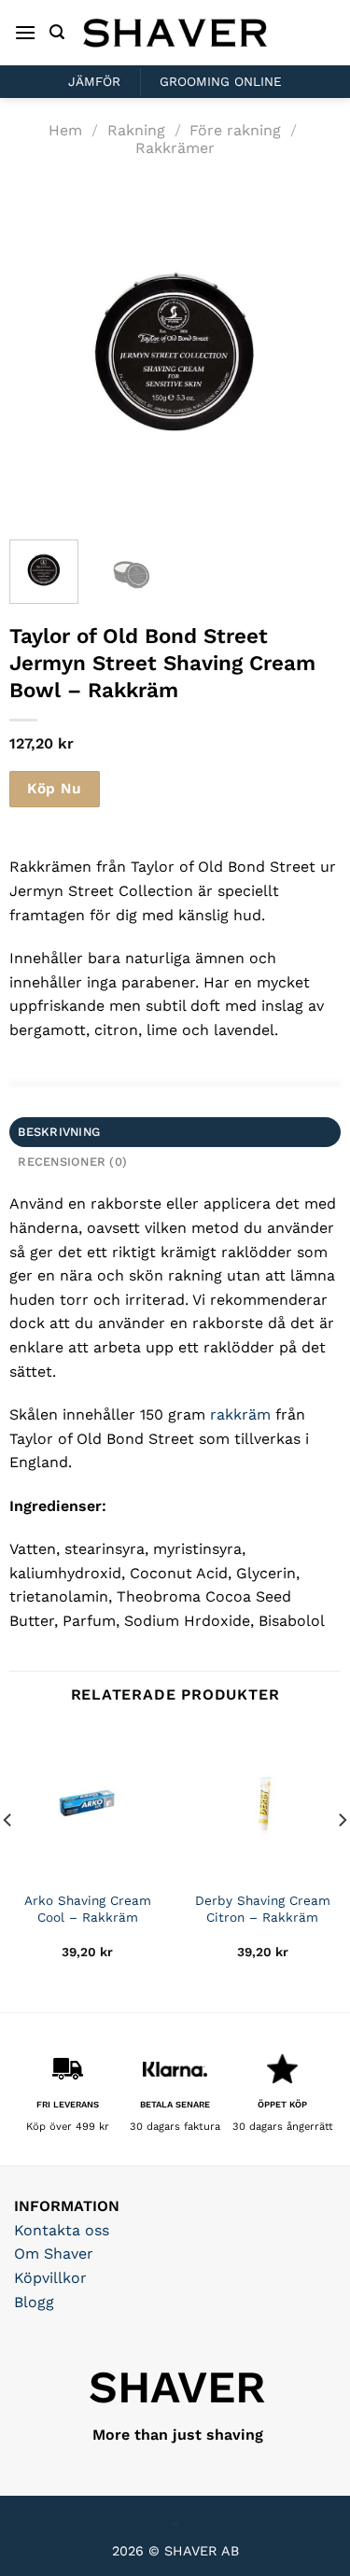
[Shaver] (175, 32)
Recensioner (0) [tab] (72, 1162)
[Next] (311, 350)
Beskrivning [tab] (59, 1132)
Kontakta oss (62, 2230)
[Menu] (25, 32)
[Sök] (57, 32)
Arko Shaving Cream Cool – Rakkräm (88, 1909)
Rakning (136, 130)
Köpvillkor (50, 2278)
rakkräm (240, 1414)
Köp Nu (54, 789)
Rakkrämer (175, 148)
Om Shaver (54, 2254)
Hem (65, 130)
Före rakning (235, 130)
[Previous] (39, 350)
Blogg (34, 2302)
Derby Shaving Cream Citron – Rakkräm (263, 1909)
